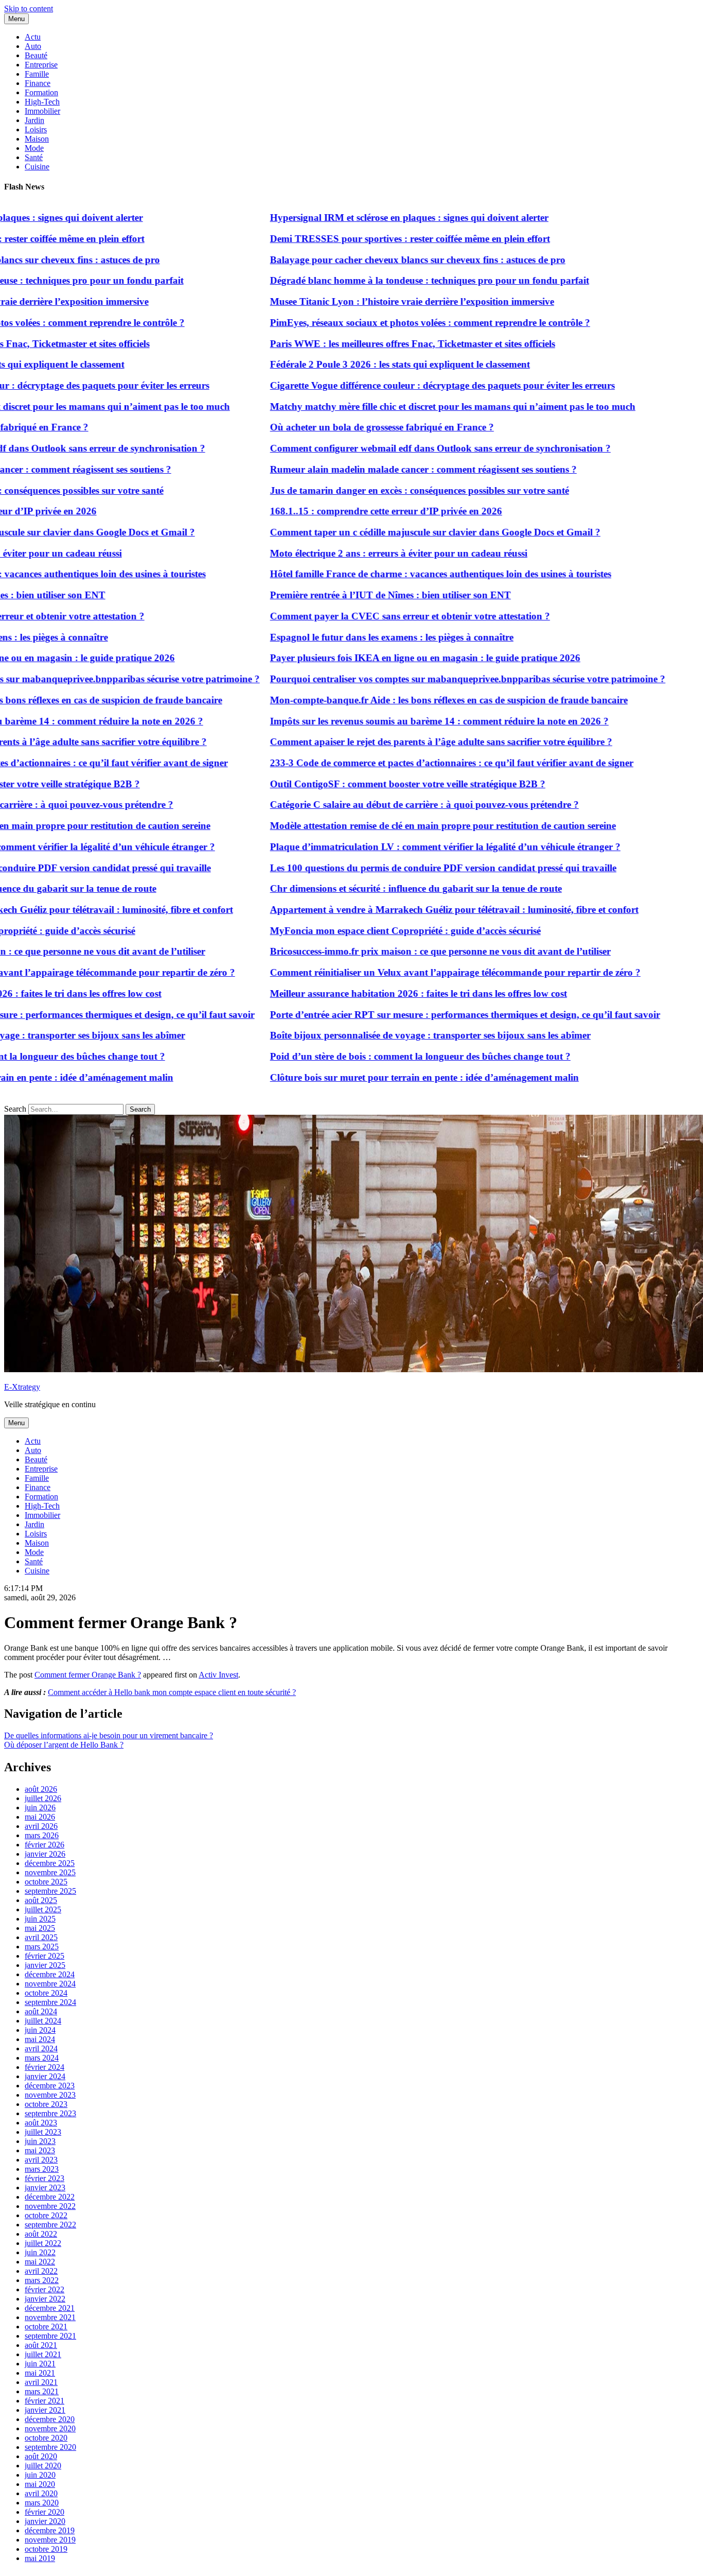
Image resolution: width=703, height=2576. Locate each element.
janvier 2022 (45, 2299)
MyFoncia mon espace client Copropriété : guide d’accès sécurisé (368, 931)
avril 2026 (41, 1826)
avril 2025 (41, 1937)
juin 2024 (40, 2030)
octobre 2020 (46, 2438)
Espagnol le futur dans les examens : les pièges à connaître (355, 637)
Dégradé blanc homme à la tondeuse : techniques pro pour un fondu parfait (393, 280)
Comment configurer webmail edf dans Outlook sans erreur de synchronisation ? (403, 448)
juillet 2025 (43, 1909)
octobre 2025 (46, 1882)
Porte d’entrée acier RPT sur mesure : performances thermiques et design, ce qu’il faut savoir (428, 1015)
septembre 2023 (50, 2113)
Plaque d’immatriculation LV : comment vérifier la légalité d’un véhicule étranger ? (408, 847)
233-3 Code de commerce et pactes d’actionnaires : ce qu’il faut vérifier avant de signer (415, 763)
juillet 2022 (43, 2243)
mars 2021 (42, 2391)
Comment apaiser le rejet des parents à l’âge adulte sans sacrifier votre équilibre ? (404, 742)
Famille (37, 74)
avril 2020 (41, 2493)
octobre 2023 (46, 2104)
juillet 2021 (43, 2354)
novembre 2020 (50, 2428)
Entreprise (41, 65)
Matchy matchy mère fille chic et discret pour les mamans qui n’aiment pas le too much (416, 407)
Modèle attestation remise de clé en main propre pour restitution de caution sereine (406, 826)
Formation (41, 92)
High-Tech (42, 102)
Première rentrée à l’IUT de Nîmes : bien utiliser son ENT (354, 595)
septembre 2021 (50, 2336)
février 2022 (45, 2289)
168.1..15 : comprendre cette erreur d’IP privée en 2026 (349, 511)
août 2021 (41, 2345)
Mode (34, 148)
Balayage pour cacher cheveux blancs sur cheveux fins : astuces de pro (381, 260)
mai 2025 (40, 1928)
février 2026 (45, 1845)
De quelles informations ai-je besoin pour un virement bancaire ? (109, 1735)
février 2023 (45, 2178)
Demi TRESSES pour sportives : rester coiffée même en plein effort (373, 239)
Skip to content (29, 8)
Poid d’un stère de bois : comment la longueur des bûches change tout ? (383, 1056)
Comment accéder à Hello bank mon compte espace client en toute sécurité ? (172, 1692)
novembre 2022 (50, 2206)
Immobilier (42, 111)
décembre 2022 (50, 2197)
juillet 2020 (43, 2466)
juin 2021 (40, 2364)
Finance (38, 83)
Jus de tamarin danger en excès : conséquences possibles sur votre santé (383, 490)
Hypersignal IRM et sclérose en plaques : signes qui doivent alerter (372, 218)
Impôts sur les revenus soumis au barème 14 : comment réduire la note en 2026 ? (402, 721)
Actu (33, 37)
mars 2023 (42, 2169)
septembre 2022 (50, 2225)
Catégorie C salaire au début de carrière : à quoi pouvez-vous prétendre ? (388, 805)
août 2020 (41, 2456)
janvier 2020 (45, 2521)
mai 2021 (40, 2373)
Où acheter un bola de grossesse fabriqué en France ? (345, 427)
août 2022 (41, 2234)
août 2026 (41, 1789)
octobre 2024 (46, 1993)
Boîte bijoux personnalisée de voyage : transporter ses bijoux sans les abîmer (393, 1035)
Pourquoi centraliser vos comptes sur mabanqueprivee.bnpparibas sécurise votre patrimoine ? (431, 679)
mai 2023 (40, 2150)
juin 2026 (40, 1808)
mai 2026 (40, 1817)
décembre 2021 (50, 2308)
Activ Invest (218, 1675)
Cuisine (37, 167)
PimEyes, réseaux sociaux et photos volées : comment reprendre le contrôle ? (393, 323)
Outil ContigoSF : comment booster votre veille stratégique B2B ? (371, 784)
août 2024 (41, 2011)
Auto (33, 46)
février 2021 (45, 2401)
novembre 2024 (50, 1984)
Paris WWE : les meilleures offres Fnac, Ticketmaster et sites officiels (376, 344)
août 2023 (41, 2123)
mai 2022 (40, 2262)
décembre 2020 (50, 2419)
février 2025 (45, 1956)
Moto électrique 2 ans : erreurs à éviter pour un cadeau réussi (362, 553)
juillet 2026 (43, 1798)
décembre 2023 (50, 2086)
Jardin (34, 120)
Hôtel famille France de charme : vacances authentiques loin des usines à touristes (404, 574)
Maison (37, 139)
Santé (34, 157)
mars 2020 (42, 2503)
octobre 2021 (46, 2327)
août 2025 (41, 1900)
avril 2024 (41, 2048)
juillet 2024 (43, 2021)
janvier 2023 (45, 2188)
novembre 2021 (50, 2317)
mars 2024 (42, 2058)
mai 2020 (40, 2484)
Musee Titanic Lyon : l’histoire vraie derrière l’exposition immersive (375, 301)
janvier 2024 (45, 2076)
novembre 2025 (50, 1872)
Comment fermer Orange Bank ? (88, 1675)
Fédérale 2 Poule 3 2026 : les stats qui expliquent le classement (363, 364)
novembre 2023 (50, 2095)
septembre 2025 (50, 1891)
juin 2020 (40, 2475)
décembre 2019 (50, 2530)
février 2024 (45, 2067)
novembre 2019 (50, 2540)
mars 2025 (42, 1947)
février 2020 (45, 2512)
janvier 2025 (45, 1965)
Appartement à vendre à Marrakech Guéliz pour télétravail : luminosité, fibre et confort (417, 910)
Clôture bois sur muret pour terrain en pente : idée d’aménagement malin (388, 1077)
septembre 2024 (50, 2002)
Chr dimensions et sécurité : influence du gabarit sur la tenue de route (379, 888)
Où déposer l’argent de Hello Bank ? (64, 1745)
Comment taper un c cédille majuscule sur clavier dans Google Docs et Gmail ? (398, 532)
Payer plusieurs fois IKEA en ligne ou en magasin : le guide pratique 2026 (388, 658)
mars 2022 (42, 2280)
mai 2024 (40, 2039)
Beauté (36, 55)
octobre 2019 (46, 2549)
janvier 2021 (45, 2410)
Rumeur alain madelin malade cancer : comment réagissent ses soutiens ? (386, 469)
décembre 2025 (50, 1863)
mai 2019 (40, 2558)
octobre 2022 (46, 2215)
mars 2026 (42, 1835)
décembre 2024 (50, 1974)
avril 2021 (41, 2382)
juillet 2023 (43, 2132)
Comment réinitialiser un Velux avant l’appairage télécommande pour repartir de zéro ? (418, 972)
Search (15, 1109)
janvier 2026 (45, 1854)
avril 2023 (41, 2160)
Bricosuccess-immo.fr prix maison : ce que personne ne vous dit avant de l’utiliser (403, 951)
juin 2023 (40, 2141)
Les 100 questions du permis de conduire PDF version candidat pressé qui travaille (406, 868)
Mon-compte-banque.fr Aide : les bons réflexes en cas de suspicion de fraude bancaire (412, 700)
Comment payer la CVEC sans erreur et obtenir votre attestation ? (373, 616)
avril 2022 (41, 2271)
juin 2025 (40, 1919)
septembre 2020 (50, 2447)
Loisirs (36, 129)
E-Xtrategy (22, 1387)
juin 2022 (40, 2252)
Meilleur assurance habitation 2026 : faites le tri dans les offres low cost (382, 993)
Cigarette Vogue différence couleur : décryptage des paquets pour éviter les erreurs (406, 385)
